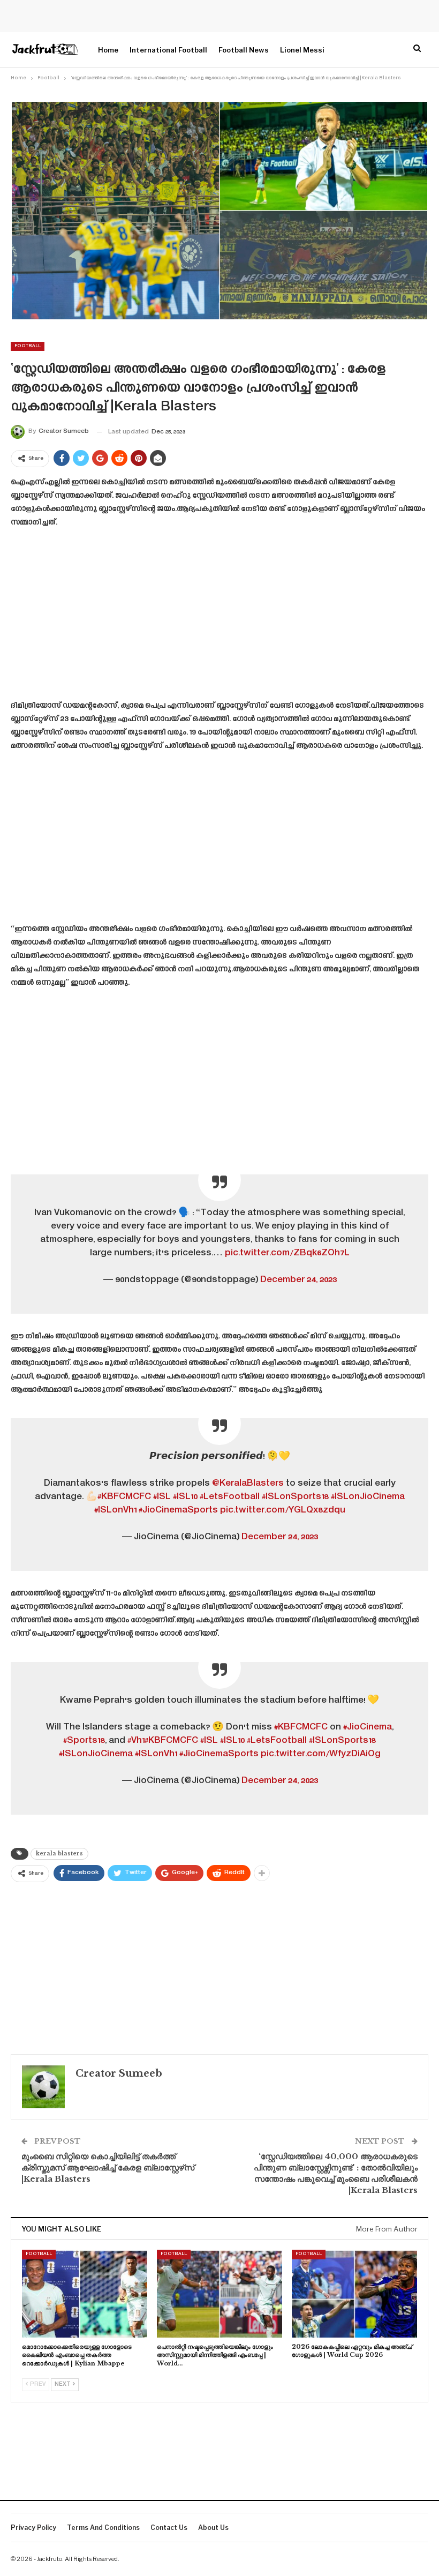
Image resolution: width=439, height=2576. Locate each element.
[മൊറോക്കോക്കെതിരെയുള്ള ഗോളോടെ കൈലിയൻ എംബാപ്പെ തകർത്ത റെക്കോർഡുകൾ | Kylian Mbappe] (85, 2294)
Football (28, 346)
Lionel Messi (302, 50)
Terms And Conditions (103, 2528)
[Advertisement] (219, 618)
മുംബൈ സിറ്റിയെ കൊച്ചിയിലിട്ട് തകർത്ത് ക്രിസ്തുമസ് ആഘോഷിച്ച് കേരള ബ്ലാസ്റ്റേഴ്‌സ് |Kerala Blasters (108, 2167)
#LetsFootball (230, 1497)
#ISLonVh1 (115, 1510)
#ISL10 (185, 1497)
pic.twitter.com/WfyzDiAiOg (321, 1754)
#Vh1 (136, 1741)
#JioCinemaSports (178, 1510)
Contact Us (169, 2528)
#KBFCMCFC (124, 1497)
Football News (244, 50)
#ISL (162, 1497)
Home (108, 50)
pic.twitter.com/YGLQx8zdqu (283, 1510)
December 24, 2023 (298, 1280)
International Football (168, 50)
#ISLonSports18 (295, 1497)
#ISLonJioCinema (368, 1497)
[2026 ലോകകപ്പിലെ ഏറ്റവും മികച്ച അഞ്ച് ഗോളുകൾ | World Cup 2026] (354, 2294)
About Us (213, 2528)
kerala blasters (59, 1854)
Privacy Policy (33, 2528)
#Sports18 (84, 1741)
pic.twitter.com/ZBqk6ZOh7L (287, 1253)
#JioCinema (368, 1727)
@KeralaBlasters (248, 1484)
